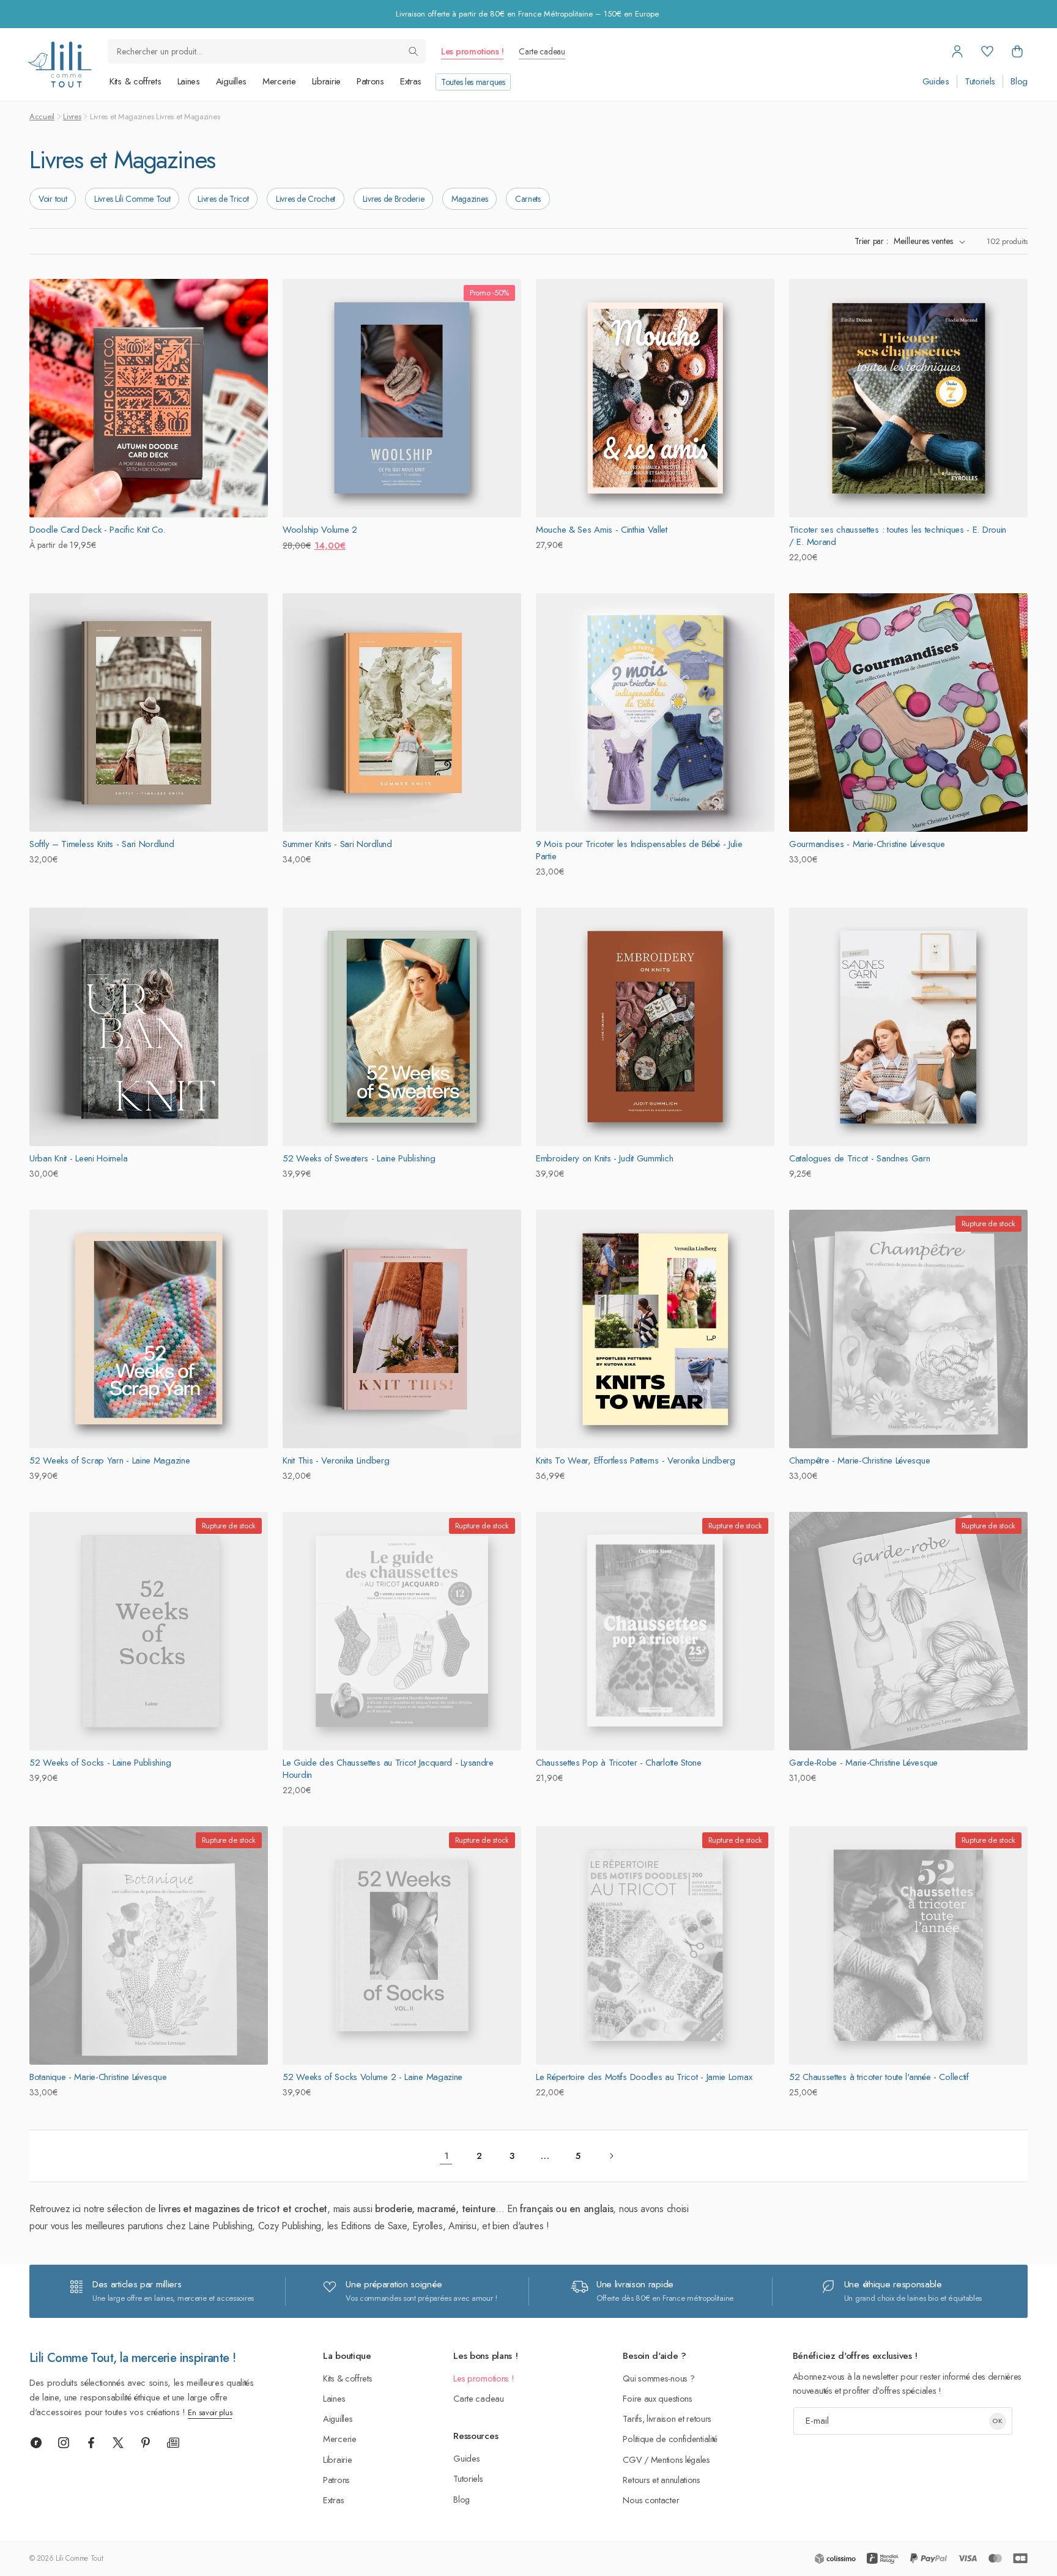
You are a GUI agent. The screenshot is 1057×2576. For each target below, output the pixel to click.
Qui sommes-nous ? (658, 2378)
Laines (189, 81)
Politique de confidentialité (670, 2439)
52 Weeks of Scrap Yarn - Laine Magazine (109, 1460)
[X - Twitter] (118, 2443)
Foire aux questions (657, 2398)
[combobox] (267, 51)
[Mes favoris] (987, 51)
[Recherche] (414, 51)
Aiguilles (231, 81)
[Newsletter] (173, 2443)
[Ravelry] (36, 2443)
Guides (936, 82)
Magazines (469, 199)
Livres (72, 117)
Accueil (42, 117)
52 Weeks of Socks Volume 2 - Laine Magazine (373, 2077)
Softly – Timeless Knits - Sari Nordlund (102, 844)
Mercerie (279, 81)
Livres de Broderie (394, 199)
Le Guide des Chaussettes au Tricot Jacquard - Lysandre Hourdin (388, 1769)
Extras (411, 81)
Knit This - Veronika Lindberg (336, 1460)
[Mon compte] (957, 51)
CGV (632, 2459)
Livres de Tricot (223, 199)
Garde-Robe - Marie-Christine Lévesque (863, 1763)
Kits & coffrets (135, 81)
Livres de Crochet (306, 199)
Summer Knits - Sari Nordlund (337, 844)
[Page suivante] (611, 2156)
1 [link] (446, 2156)
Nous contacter (651, 2500)
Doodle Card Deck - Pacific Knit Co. (97, 530)
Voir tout (53, 199)
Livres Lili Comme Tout (132, 199)
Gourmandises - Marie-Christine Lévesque (867, 844)
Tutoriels (980, 82)
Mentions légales (681, 2459)
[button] (1017, 51)
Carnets (528, 199)
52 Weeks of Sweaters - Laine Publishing (359, 1158)
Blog (1019, 82)
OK (997, 2421)
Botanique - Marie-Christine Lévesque (98, 2077)
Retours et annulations (661, 2480)
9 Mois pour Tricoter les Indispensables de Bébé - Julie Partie (639, 850)
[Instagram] (64, 2443)
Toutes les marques (473, 82)
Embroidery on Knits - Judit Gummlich (604, 1158)
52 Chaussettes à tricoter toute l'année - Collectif (879, 2077)
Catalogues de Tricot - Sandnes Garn (860, 1158)
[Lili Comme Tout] (59, 65)
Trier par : (871, 241)
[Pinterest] (146, 2443)
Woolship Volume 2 (320, 530)
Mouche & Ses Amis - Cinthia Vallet (602, 530)
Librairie (326, 81)
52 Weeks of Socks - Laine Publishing (100, 1763)
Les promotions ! (472, 51)
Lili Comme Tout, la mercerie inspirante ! (132, 2358)
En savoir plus (210, 2412)
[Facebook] (91, 2443)
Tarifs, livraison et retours (667, 2419)
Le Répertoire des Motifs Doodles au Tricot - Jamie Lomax (644, 2077)
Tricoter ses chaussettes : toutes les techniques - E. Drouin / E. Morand (898, 536)
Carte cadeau (542, 51)
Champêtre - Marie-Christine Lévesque (859, 1460)
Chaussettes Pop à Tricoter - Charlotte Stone (619, 1763)
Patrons (370, 81)
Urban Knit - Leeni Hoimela (78, 1158)
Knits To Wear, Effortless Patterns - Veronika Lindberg (636, 1460)
